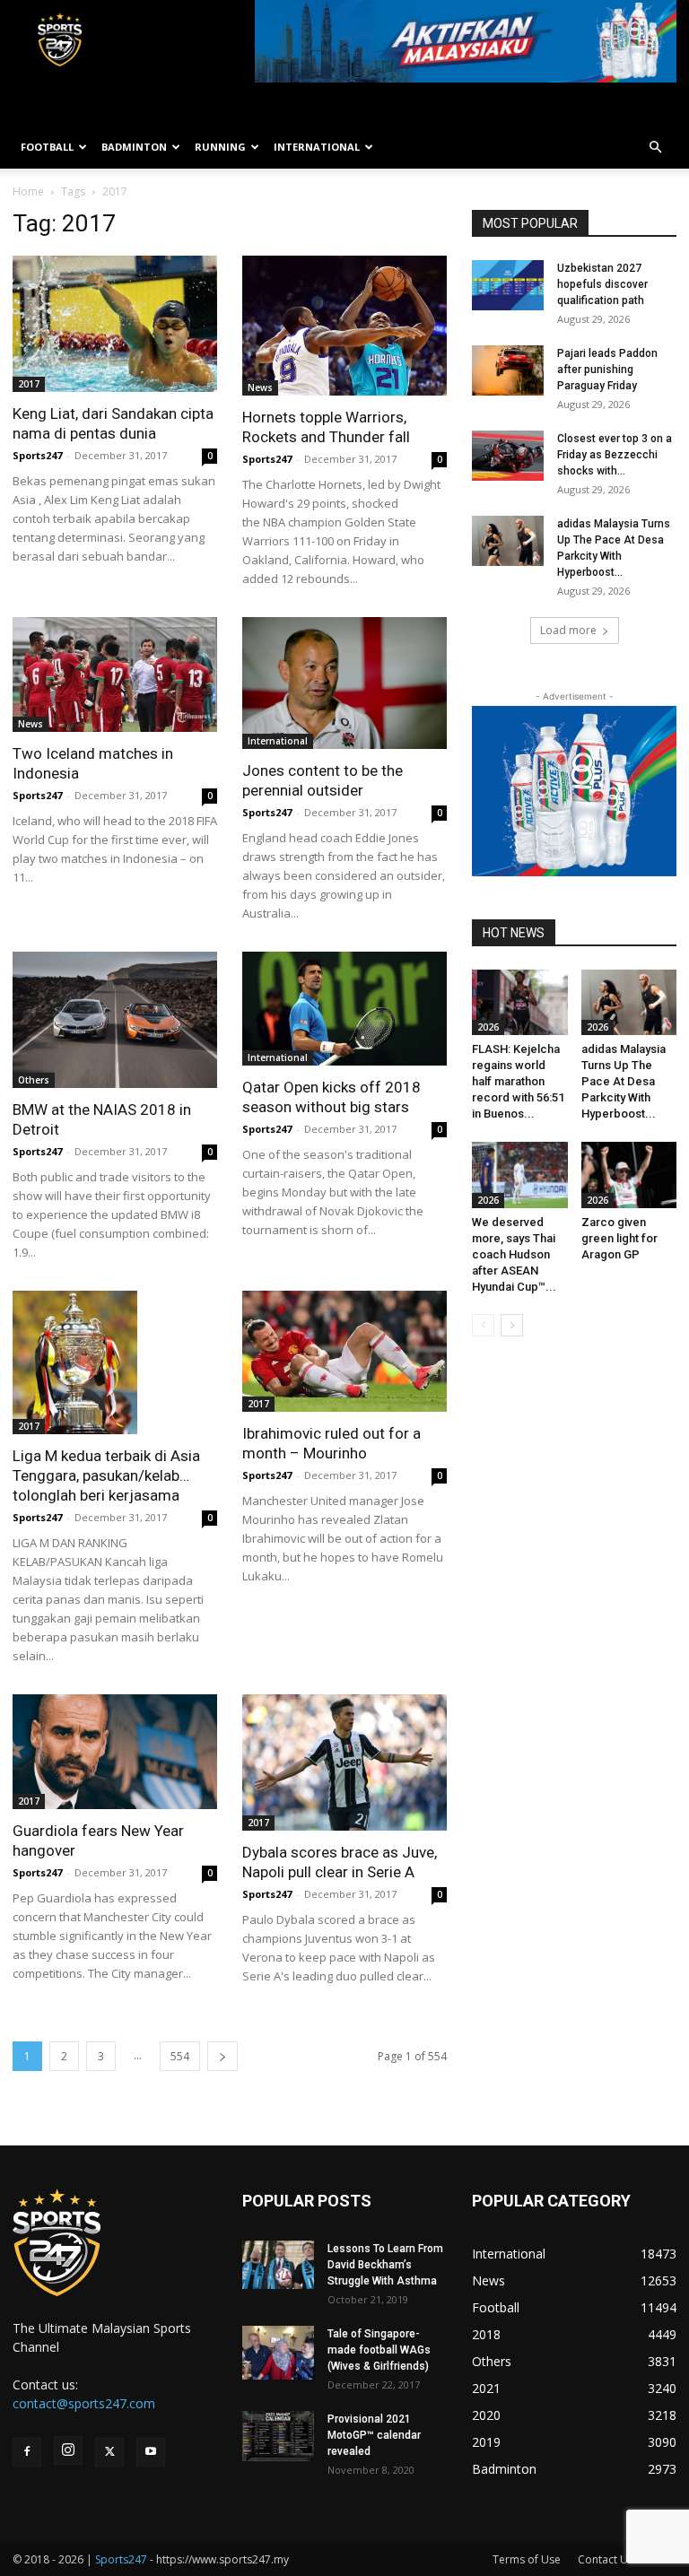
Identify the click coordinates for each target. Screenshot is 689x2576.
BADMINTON (134, 147)
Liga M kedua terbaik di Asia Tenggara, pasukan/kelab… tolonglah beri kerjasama (106, 1475)
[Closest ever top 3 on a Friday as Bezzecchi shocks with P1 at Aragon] (508, 456)
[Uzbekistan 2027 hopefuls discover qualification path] (508, 285)
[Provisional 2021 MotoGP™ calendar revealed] (278, 2436)
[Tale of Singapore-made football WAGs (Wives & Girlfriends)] (278, 2353)
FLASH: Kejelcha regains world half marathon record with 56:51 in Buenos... (518, 1081)
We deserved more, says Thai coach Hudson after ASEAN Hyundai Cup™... (514, 1254)
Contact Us (606, 2559)
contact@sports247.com (84, 2403)
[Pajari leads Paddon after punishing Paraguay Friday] (508, 370)
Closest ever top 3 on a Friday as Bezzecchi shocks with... (615, 455)
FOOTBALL (47, 147)
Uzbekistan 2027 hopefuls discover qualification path (602, 284)
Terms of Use (527, 2559)
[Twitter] (109, 2452)
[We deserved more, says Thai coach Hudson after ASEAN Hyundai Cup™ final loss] (520, 1175)
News (260, 387)
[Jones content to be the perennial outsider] (344, 683)
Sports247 (37, 455)
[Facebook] (27, 2452)
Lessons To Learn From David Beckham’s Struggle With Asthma (385, 2265)
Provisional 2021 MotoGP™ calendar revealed (374, 2435)
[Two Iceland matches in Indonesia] (115, 674)
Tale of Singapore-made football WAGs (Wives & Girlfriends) (379, 2350)
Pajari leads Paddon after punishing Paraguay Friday (607, 370)
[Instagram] (68, 2450)
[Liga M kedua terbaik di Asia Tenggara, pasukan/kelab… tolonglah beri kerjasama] (115, 1362)
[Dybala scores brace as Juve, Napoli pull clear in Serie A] (344, 1762)
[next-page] (222, 2056)
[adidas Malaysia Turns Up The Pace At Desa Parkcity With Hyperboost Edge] (508, 541)
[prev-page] (483, 1325)
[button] (655, 148)
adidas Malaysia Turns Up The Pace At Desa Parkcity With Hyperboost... (624, 1081)
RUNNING (220, 147)
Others (34, 1080)
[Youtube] (151, 2452)
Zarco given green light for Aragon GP (619, 1238)
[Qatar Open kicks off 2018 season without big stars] (344, 1009)
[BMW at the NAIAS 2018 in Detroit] (115, 1020)
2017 (29, 384)
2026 (488, 1027)
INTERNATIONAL (317, 147)
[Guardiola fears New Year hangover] (115, 1752)
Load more (568, 630)
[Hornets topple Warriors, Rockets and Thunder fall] (344, 326)
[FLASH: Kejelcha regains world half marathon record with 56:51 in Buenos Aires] (520, 1002)
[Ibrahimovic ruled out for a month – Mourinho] (344, 1351)
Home (28, 191)
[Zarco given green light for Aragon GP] (629, 1175)
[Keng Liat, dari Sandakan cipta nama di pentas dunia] (115, 324)
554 (180, 2056)
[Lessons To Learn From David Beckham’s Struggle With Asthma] (278, 2264)
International (278, 741)
